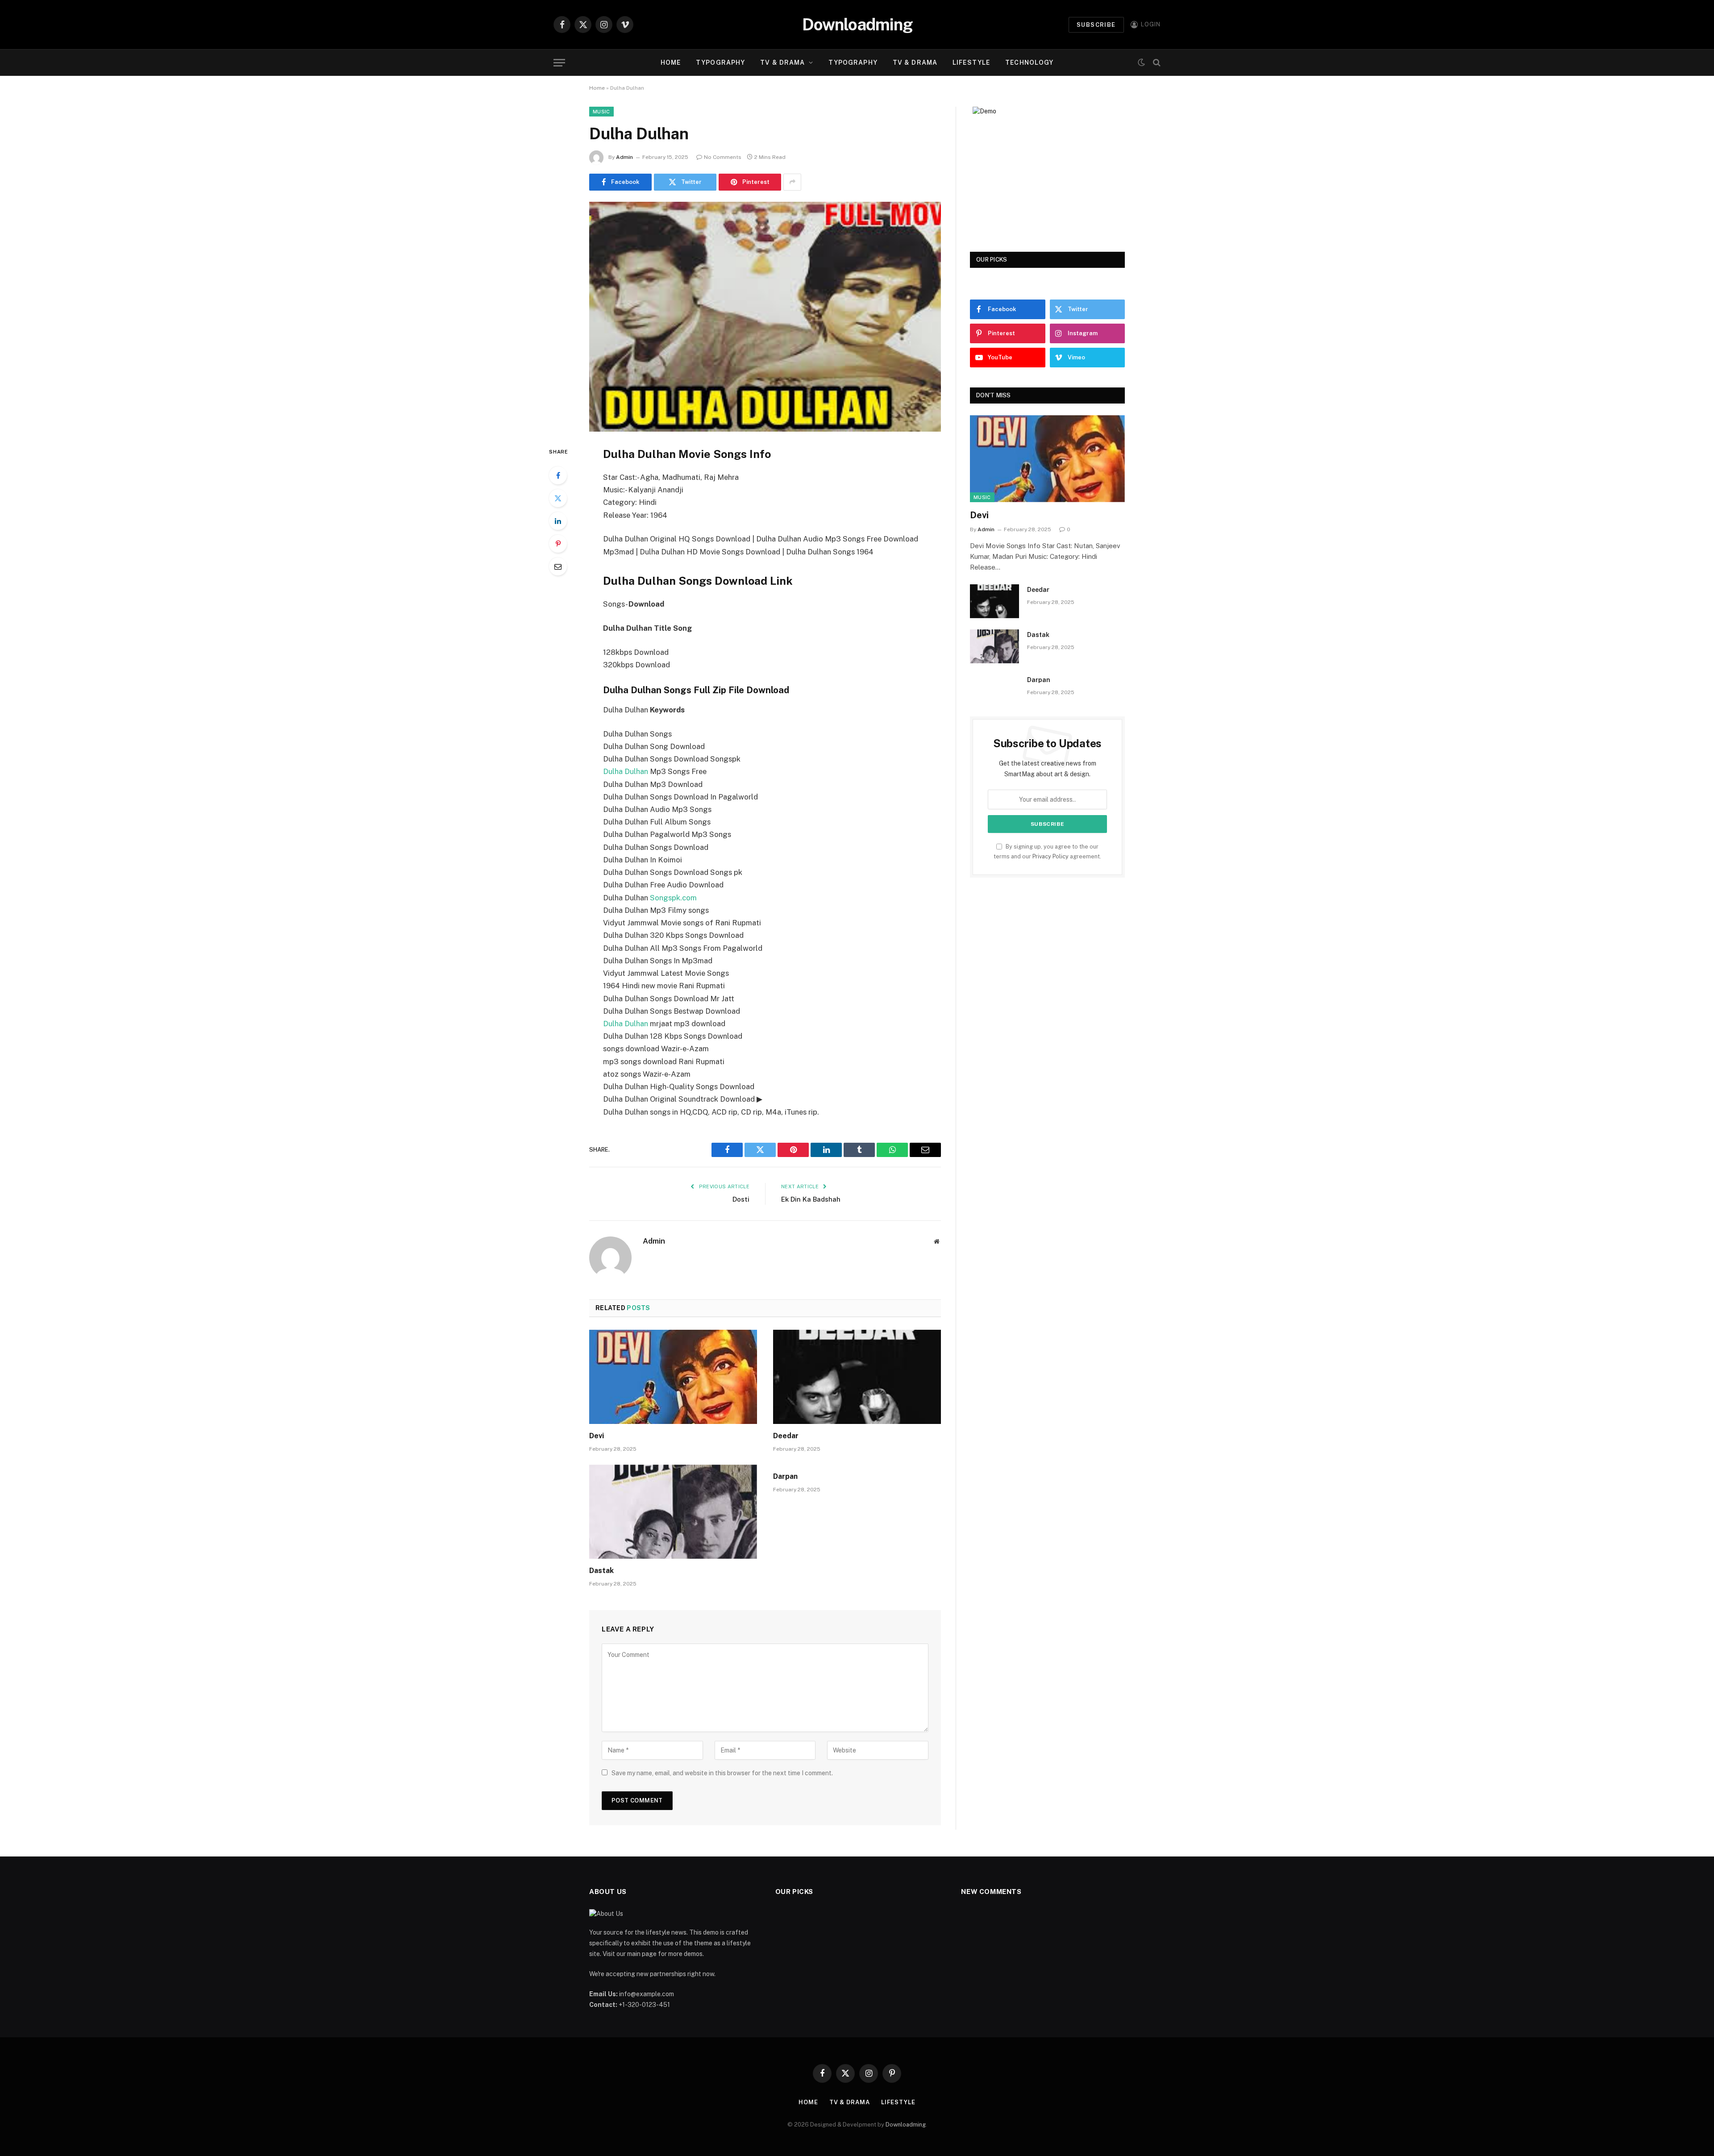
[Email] (558, 566)
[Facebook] (558, 475)
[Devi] (673, 1377)
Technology (1029, 62)
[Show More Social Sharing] (792, 182)
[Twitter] (558, 498)
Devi (597, 1436)
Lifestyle (971, 62)
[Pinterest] (558, 544)
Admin (624, 157)
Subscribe (1096, 25)
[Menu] (559, 63)
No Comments (723, 157)
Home (671, 62)
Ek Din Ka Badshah (811, 1199)
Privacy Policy (1050, 856)
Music (601, 112)
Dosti (741, 1199)
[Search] (1156, 63)
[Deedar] (857, 1377)
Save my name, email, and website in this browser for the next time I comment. (722, 1773)
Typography (720, 62)
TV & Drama (782, 62)
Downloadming (906, 2125)
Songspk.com (673, 898)
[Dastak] (673, 1512)
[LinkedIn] (558, 521)
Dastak (601, 1571)
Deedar (786, 1436)
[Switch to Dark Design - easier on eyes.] (1141, 62)
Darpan (785, 1476)
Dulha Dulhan (626, 771)
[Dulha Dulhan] (765, 317)
